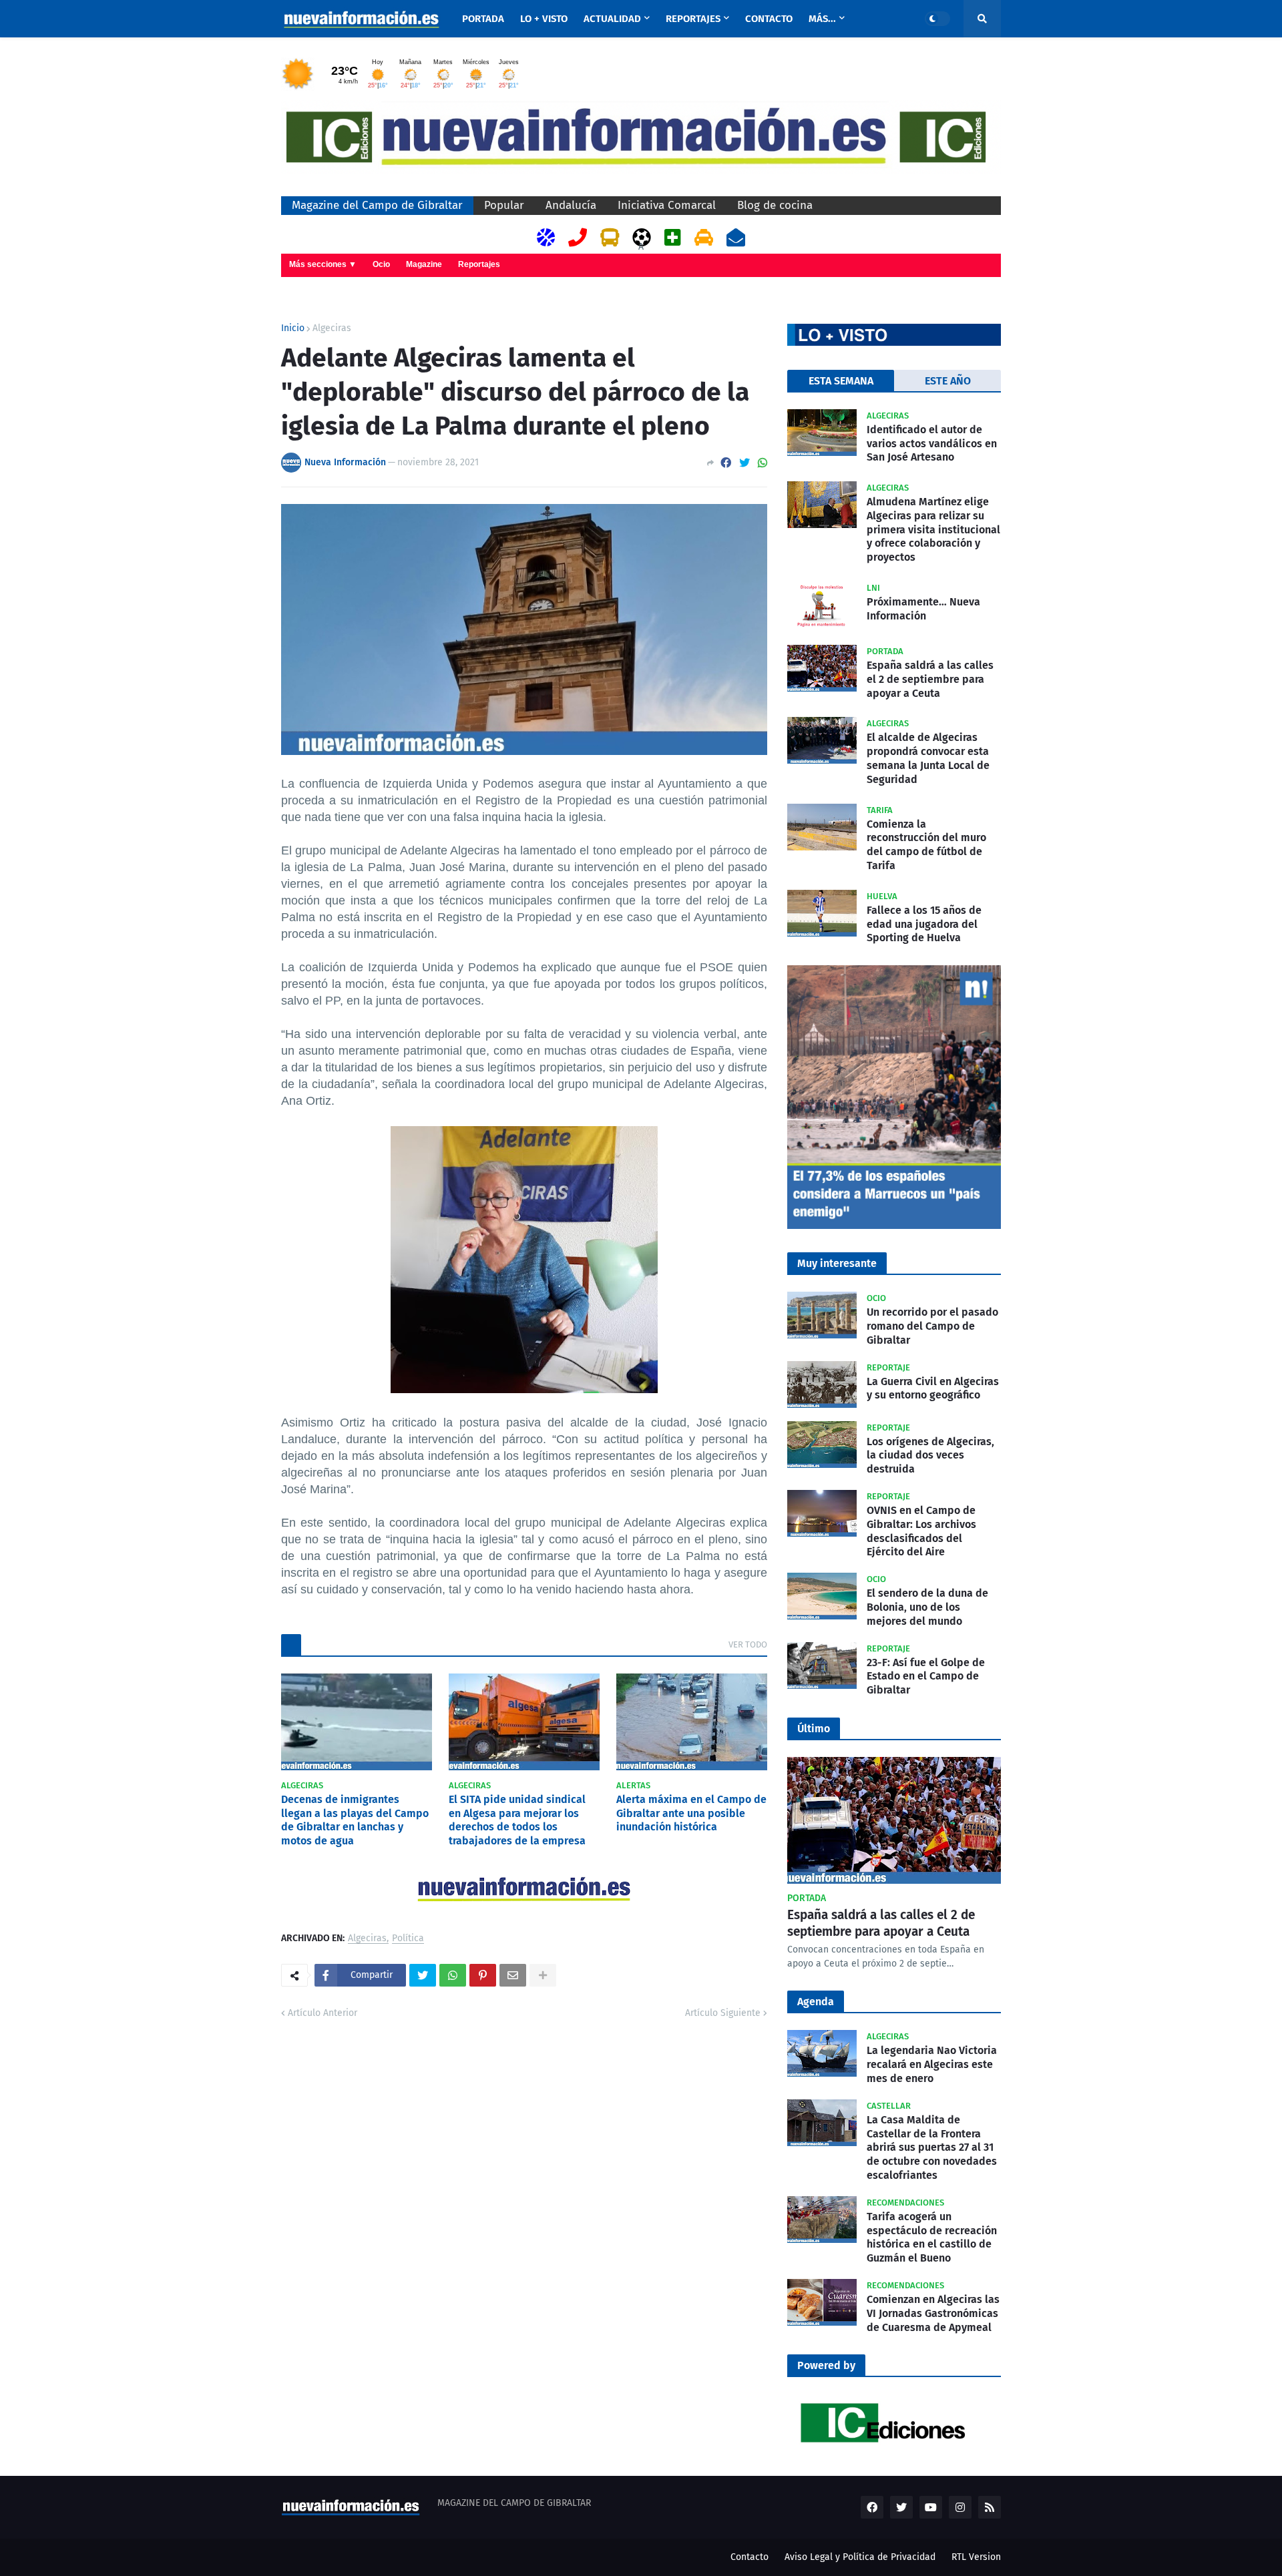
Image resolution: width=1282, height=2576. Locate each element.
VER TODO (748, 1644)
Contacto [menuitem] (769, 19)
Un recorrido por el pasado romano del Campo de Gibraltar (932, 1326)
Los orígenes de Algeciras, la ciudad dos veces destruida (930, 1456)
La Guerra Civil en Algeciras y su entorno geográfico (933, 1388)
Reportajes (479, 264)
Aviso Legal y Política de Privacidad (860, 2557)
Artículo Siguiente (723, 2013)
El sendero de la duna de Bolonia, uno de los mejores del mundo (927, 1607)
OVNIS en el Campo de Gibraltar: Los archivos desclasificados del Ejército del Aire (921, 1531)
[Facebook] (726, 463)
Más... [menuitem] (822, 19)
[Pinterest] (483, 1975)
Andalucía (571, 205)
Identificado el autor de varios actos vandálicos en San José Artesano (932, 444)
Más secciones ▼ (323, 264)
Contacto (750, 2557)
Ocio (381, 264)
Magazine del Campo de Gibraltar (377, 205)
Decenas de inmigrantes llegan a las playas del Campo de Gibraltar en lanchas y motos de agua (355, 1820)
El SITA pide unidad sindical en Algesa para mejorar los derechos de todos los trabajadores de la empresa (517, 1820)
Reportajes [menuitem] (693, 19)
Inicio (293, 328)
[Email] (513, 1975)
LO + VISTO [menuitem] (544, 19)
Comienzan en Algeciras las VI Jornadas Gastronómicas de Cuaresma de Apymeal (933, 2313)
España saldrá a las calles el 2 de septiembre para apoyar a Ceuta (930, 679)
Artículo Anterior (323, 2013)
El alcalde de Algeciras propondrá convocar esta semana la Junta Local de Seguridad (928, 758)
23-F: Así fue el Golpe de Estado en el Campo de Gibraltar (926, 1677)
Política (408, 1939)
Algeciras (332, 328)
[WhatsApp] (763, 463)
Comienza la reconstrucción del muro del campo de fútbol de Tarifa (926, 845)
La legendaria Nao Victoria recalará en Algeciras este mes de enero (932, 2064)
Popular (504, 205)
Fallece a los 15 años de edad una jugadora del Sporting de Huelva (924, 924)
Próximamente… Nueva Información (923, 609)
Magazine (424, 264)
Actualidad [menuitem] (612, 19)
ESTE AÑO (948, 381)
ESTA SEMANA (841, 381)
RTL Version (976, 2557)
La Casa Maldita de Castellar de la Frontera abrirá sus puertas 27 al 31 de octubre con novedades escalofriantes (932, 2147)
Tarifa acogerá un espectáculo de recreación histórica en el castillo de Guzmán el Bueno (932, 2237)
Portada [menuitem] (483, 19)
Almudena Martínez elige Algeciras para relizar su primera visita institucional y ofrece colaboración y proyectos (933, 529)
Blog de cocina (775, 205)
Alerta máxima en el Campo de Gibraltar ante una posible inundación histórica (691, 1813)
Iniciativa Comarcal (667, 205)
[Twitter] (744, 463)
